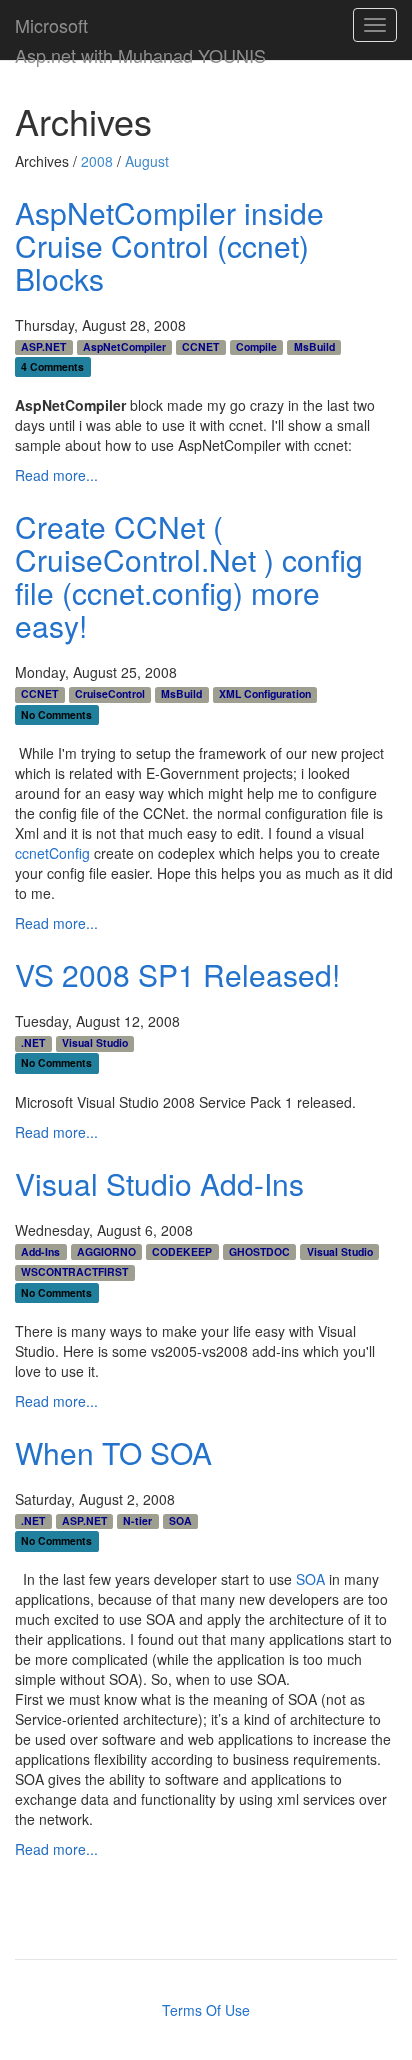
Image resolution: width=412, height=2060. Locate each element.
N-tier (137, 1521)
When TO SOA (113, 1452)
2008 (97, 161)
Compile (256, 347)
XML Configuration (265, 694)
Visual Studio (95, 1043)
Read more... (56, 475)
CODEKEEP (182, 1251)
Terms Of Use (206, 2010)
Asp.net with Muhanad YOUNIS (140, 51)
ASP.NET (43, 347)
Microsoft (51, 21)
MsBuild (314, 347)
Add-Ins (40, 1251)
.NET (33, 1043)
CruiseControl (110, 694)
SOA (180, 1521)
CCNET (200, 347)
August (147, 161)
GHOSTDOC (259, 1251)
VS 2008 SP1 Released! (177, 974)
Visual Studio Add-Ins (159, 1183)
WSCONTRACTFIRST (74, 1272)
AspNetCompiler (124, 347)
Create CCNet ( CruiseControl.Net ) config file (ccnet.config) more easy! (189, 576)
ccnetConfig (52, 853)
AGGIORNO (106, 1251)
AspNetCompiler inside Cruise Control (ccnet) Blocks (169, 245)
